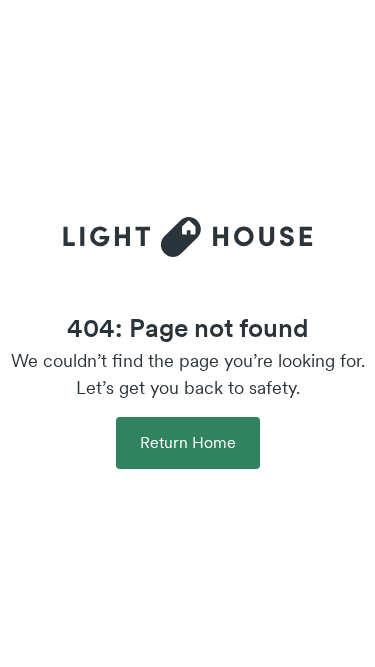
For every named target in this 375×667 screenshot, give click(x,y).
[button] (188, 443)
